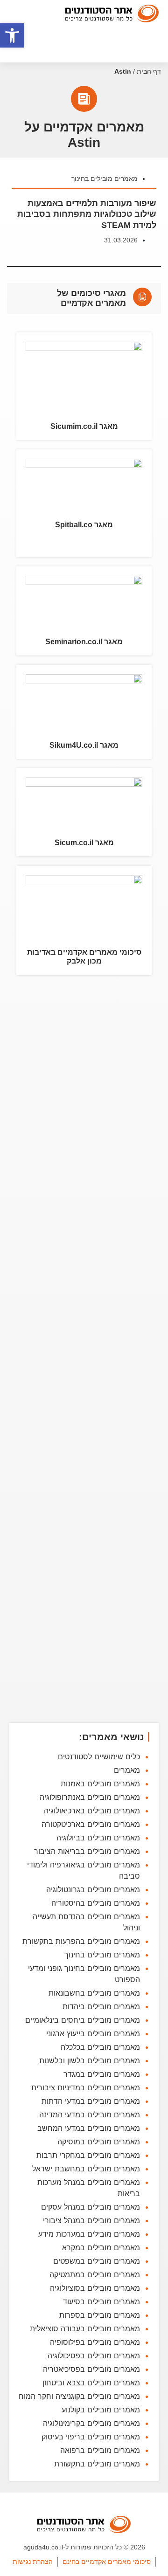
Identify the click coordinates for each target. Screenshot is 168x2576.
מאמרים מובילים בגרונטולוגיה (93, 1889)
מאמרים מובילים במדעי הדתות (91, 2101)
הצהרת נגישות (33, 2562)
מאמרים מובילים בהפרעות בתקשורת (81, 1941)
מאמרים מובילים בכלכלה (100, 2047)
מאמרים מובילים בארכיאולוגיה (92, 1811)
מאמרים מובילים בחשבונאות (94, 1993)
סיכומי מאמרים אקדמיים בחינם (107, 2562)
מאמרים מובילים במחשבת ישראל (86, 2169)
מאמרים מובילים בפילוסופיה (95, 2342)
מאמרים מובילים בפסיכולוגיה (94, 2356)
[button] (12, 35)
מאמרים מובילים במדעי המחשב (89, 2128)
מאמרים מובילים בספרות (100, 2315)
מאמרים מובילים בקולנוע (101, 2410)
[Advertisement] (84, 1350)
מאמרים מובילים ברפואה (100, 2450)
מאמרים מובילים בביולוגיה (98, 1838)
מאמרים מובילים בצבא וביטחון (91, 2383)
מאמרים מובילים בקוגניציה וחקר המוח (79, 2396)
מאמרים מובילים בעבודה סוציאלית (85, 2328)
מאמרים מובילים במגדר (102, 2074)
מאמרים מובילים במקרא (101, 2247)
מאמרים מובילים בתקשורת (97, 2464)
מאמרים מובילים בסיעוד (101, 2301)
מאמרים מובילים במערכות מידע (89, 2234)
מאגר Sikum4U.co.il (84, 745)
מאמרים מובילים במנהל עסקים (91, 2207)
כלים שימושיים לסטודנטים (99, 1756)
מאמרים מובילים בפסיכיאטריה (91, 2369)
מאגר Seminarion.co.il (84, 642)
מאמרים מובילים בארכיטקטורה (91, 1824)
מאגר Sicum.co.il (84, 843)
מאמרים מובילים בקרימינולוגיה (91, 2423)
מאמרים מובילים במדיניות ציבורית (86, 2087)
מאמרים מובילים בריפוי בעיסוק (91, 2437)
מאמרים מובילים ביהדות (101, 2006)
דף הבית (149, 72)
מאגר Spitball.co (84, 525)
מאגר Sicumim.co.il (84, 426)
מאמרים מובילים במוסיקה (99, 2142)
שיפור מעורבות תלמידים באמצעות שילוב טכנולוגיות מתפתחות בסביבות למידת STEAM (87, 214)
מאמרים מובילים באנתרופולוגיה (90, 1797)
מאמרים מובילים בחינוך (105, 179)
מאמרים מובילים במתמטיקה (95, 2274)
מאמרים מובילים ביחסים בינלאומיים (83, 2020)
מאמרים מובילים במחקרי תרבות (88, 2155)
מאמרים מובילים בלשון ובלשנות (90, 2060)
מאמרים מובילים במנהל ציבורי (91, 2220)
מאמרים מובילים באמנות (100, 1784)
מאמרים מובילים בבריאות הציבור (87, 1851)
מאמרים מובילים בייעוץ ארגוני (93, 2033)
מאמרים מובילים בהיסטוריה (96, 1903)
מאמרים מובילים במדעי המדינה (90, 2115)
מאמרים (127, 1770)
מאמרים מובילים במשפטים (97, 2261)
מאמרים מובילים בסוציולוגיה (95, 2288)
